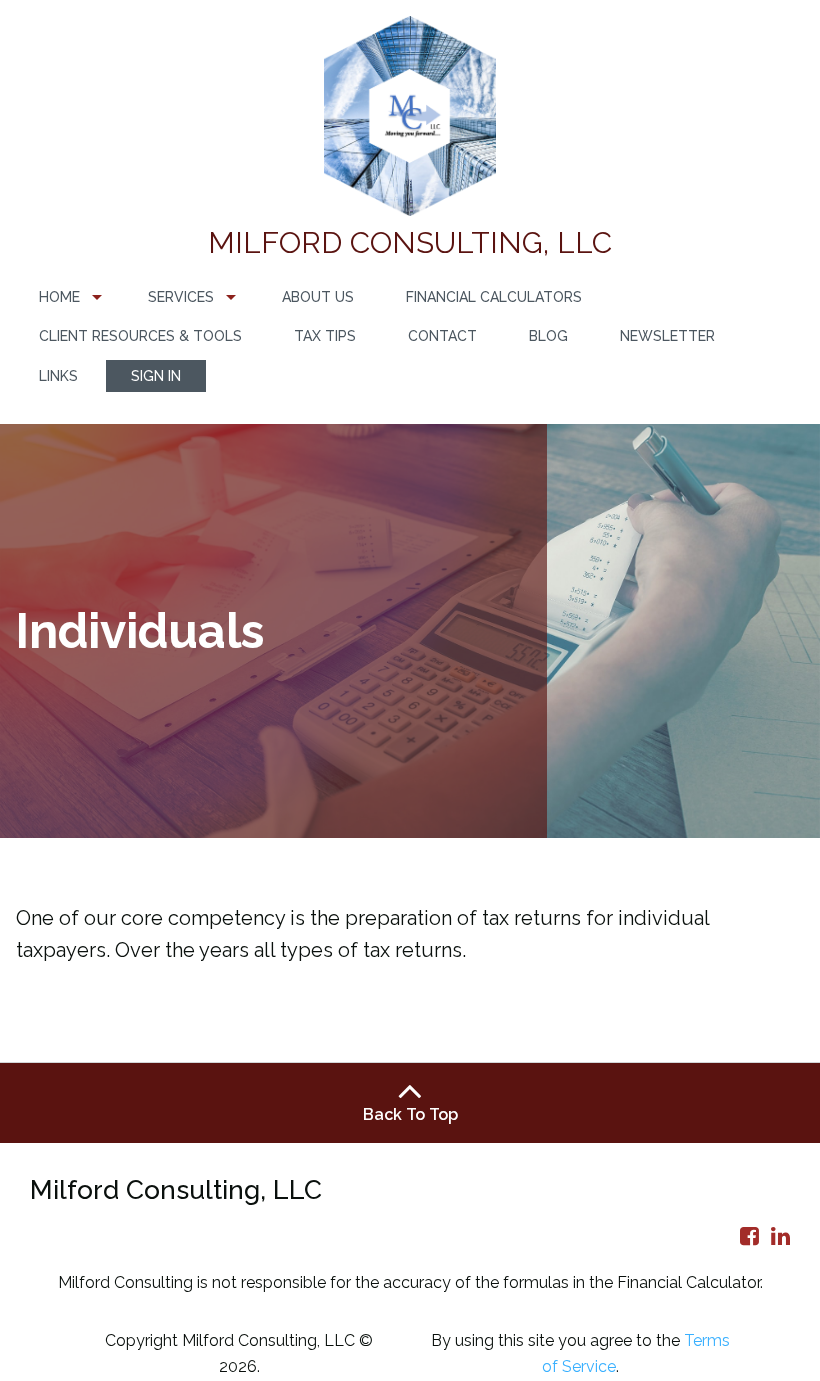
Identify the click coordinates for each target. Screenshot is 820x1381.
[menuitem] (67, 297)
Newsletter (667, 336)
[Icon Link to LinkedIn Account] (780, 1236)
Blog (548, 336)
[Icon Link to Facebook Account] (749, 1236)
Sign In (156, 376)
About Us (318, 297)
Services (181, 297)
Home (59, 297)
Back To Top (410, 1114)
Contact (442, 336)
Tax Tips (325, 336)
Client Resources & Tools (140, 336)
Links (58, 376)
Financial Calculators (494, 297)
